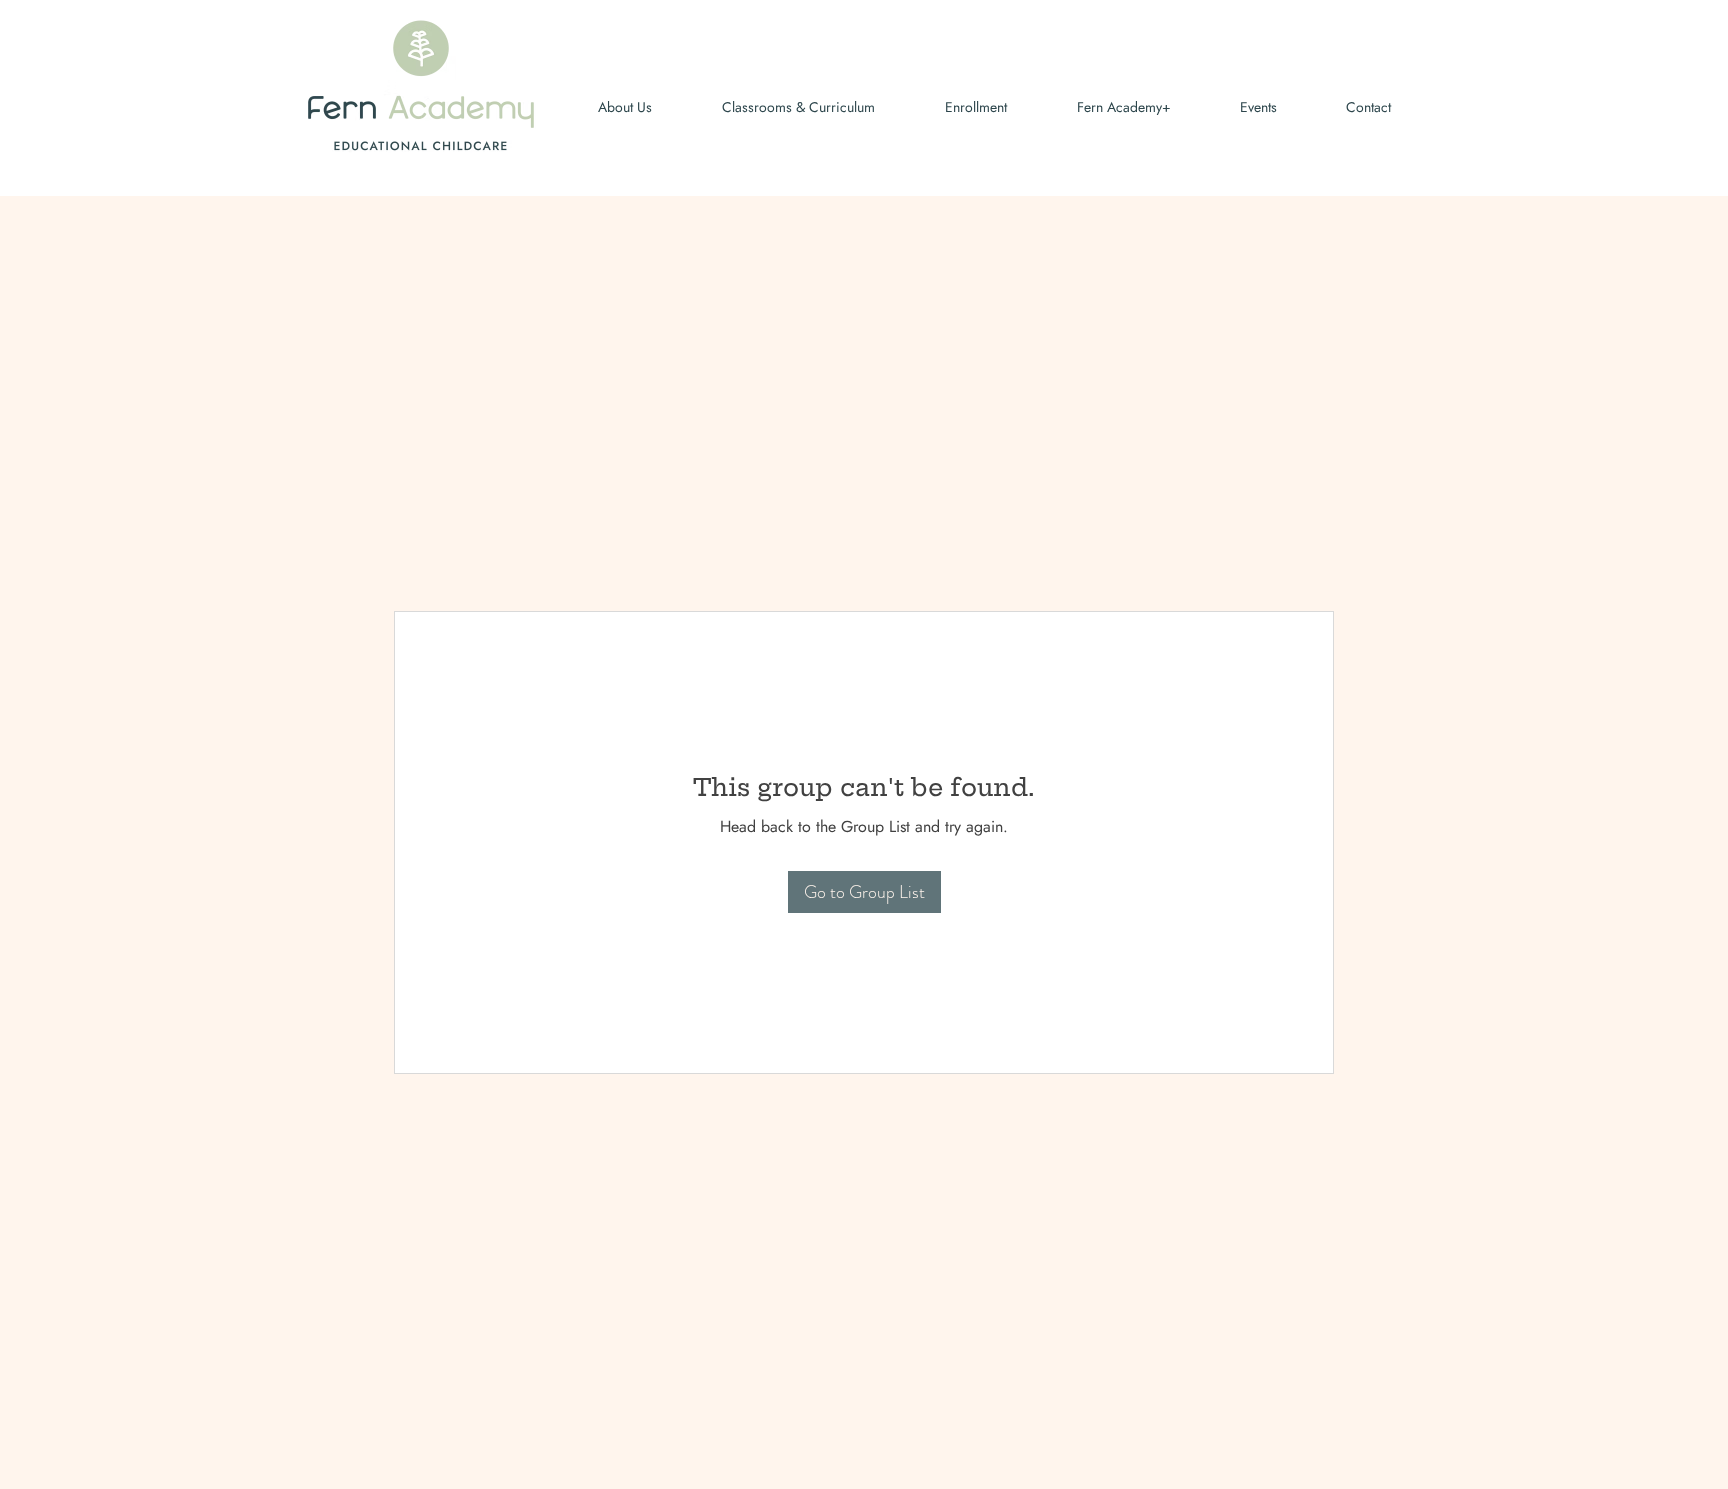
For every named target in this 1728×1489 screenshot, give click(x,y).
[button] (1239, 107)
